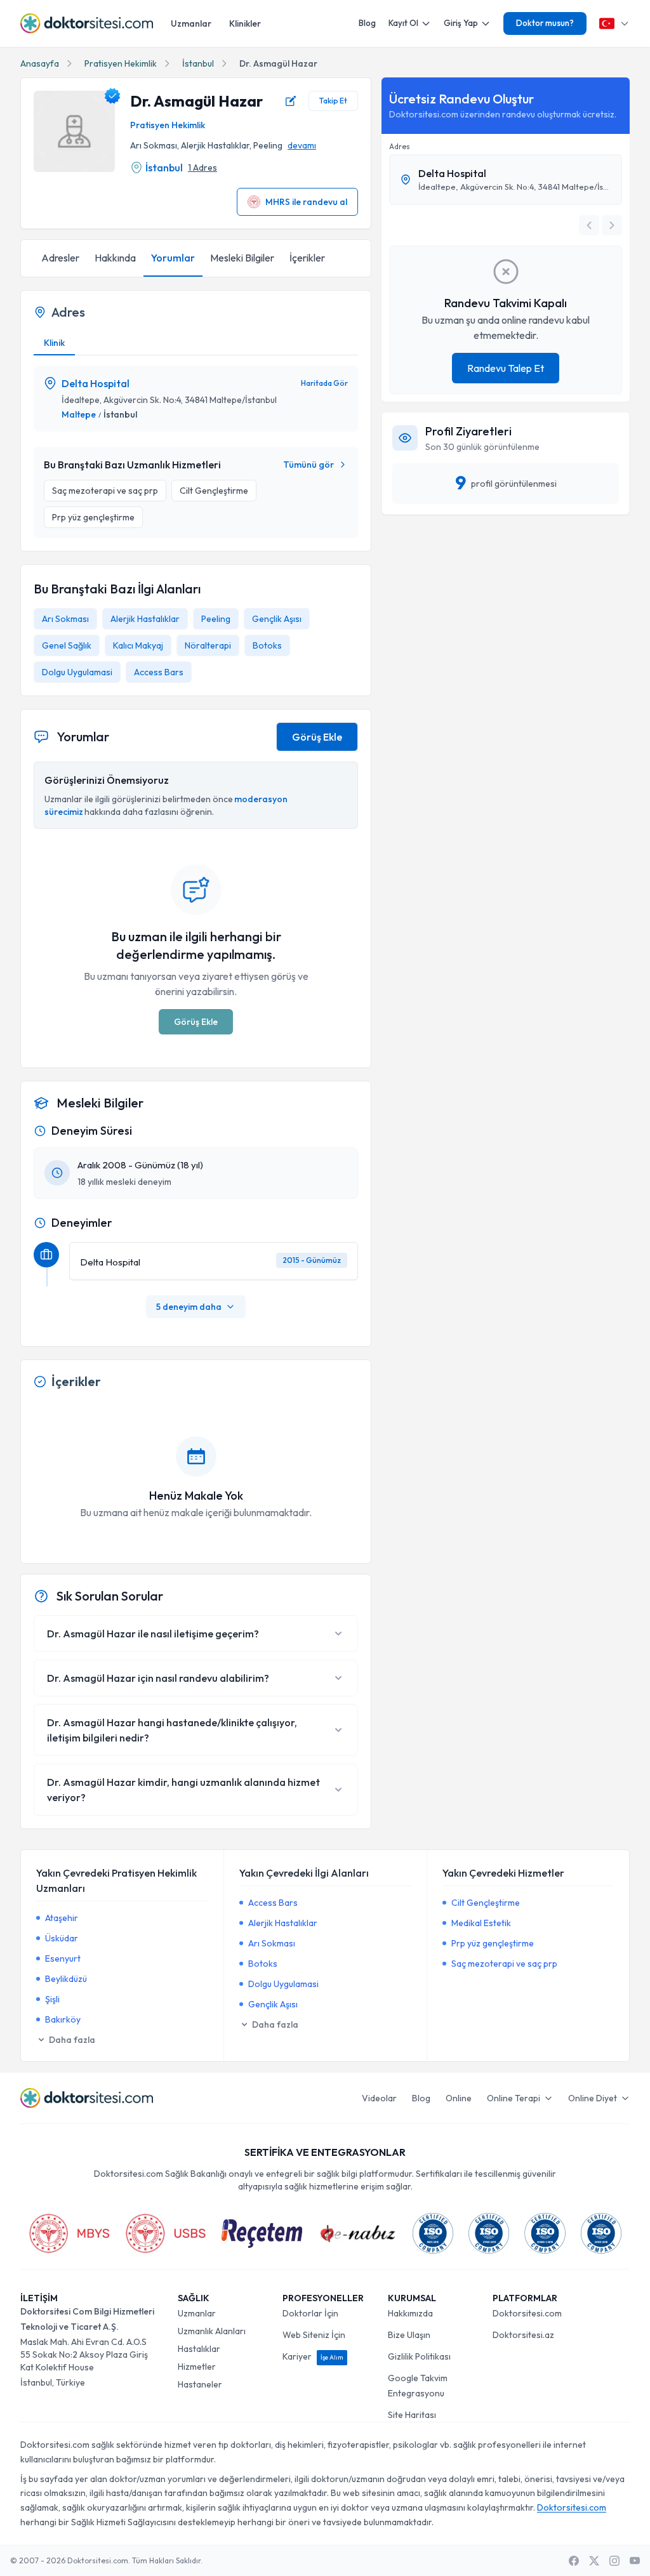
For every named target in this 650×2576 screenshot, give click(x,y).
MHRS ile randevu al (306, 202)
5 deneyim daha (189, 1307)
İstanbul (198, 63)
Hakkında (115, 258)
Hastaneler (200, 2384)
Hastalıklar (199, 2349)
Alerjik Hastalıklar (145, 619)
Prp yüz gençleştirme (493, 1943)
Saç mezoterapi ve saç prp (504, 1964)
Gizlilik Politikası (419, 2356)
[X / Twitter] (594, 2561)
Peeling (216, 619)
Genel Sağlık (67, 645)
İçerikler (307, 258)
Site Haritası (412, 2415)
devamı (302, 145)
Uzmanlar (191, 23)
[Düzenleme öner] (291, 101)
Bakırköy (63, 2019)
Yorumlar (173, 258)
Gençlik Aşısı (277, 619)
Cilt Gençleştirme (486, 1903)
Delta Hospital (96, 383)
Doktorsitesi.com (527, 2313)
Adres (400, 146)
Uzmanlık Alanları (212, 2331)
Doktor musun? (545, 23)
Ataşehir (62, 1918)
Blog (367, 23)
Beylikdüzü (66, 1979)
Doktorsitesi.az (523, 2335)
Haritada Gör (324, 383)
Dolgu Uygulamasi (77, 672)
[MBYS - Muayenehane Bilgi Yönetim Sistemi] (69, 2233)
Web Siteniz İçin (314, 2335)
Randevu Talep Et (506, 368)
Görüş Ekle (317, 737)
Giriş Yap (461, 23)
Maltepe (79, 414)
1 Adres (202, 168)
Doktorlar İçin (310, 2313)
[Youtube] (635, 2561)
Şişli (52, 1999)
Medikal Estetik (481, 1923)
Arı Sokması (65, 619)
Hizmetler (197, 2367)
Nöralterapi (208, 645)
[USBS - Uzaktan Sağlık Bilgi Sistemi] (166, 2233)
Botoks (267, 645)
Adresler (60, 258)
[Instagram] (614, 2561)
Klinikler (245, 23)
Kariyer (313, 2356)
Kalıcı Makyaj (138, 645)
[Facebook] (574, 2561)
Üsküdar (62, 1938)
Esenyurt (63, 1958)
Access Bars (159, 672)
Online (459, 2098)
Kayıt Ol (403, 23)
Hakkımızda (410, 2313)
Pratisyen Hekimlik (121, 63)
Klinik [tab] (54, 343)
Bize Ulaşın (409, 2335)
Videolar (379, 2098)
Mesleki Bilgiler (242, 258)
